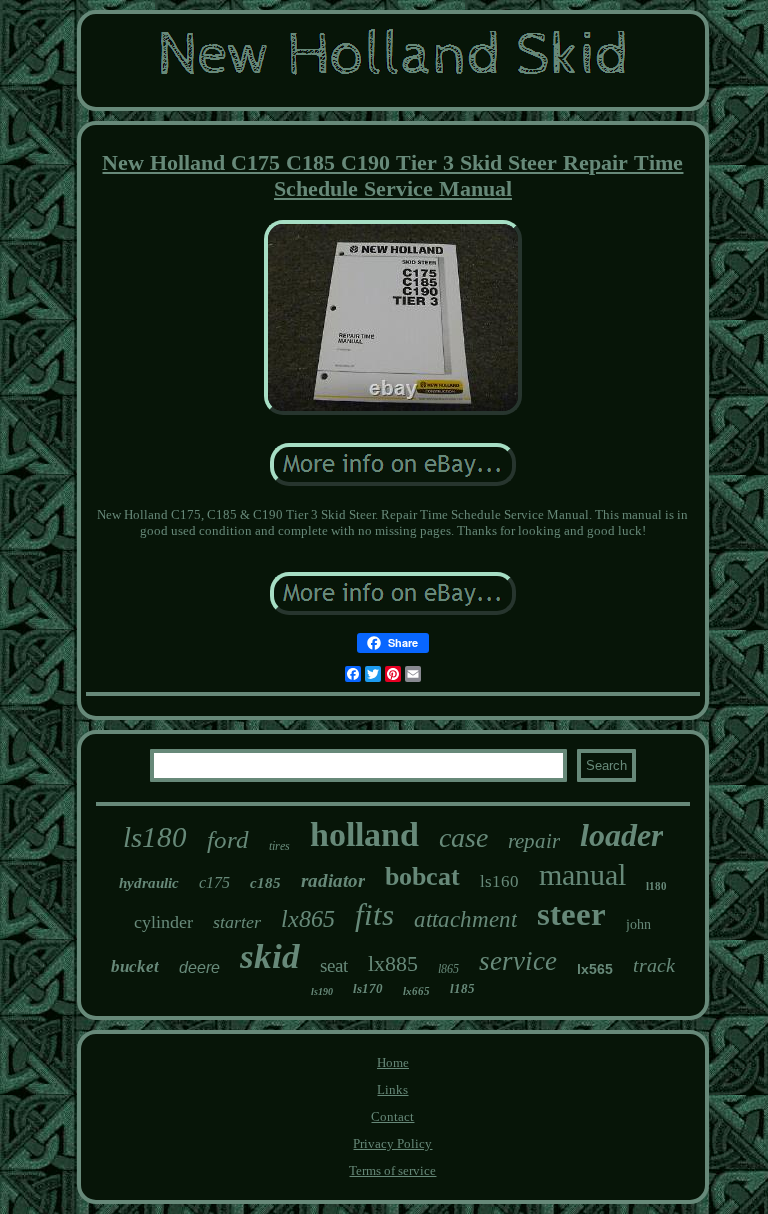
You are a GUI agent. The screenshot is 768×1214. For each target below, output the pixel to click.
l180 (656, 886)
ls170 (368, 988)
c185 (265, 883)
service (518, 961)
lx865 (308, 919)
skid (270, 956)
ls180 (155, 837)
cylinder (163, 922)
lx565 (595, 969)
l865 (448, 969)
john (638, 924)
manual (582, 874)
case (463, 837)
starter (237, 922)
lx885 (393, 963)
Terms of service (392, 1170)
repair (534, 841)
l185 (462, 988)
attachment (465, 919)
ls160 (499, 881)
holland (364, 834)
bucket (135, 966)
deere (199, 967)
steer (571, 914)
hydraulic (149, 883)
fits (374, 914)
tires (279, 846)
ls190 (322, 991)
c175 (214, 882)
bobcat (422, 876)
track (654, 965)
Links (392, 1089)
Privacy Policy (392, 1143)
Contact (392, 1116)
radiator (333, 880)
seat (334, 965)
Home (393, 1062)
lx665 (416, 991)
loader (621, 835)
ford (228, 839)
